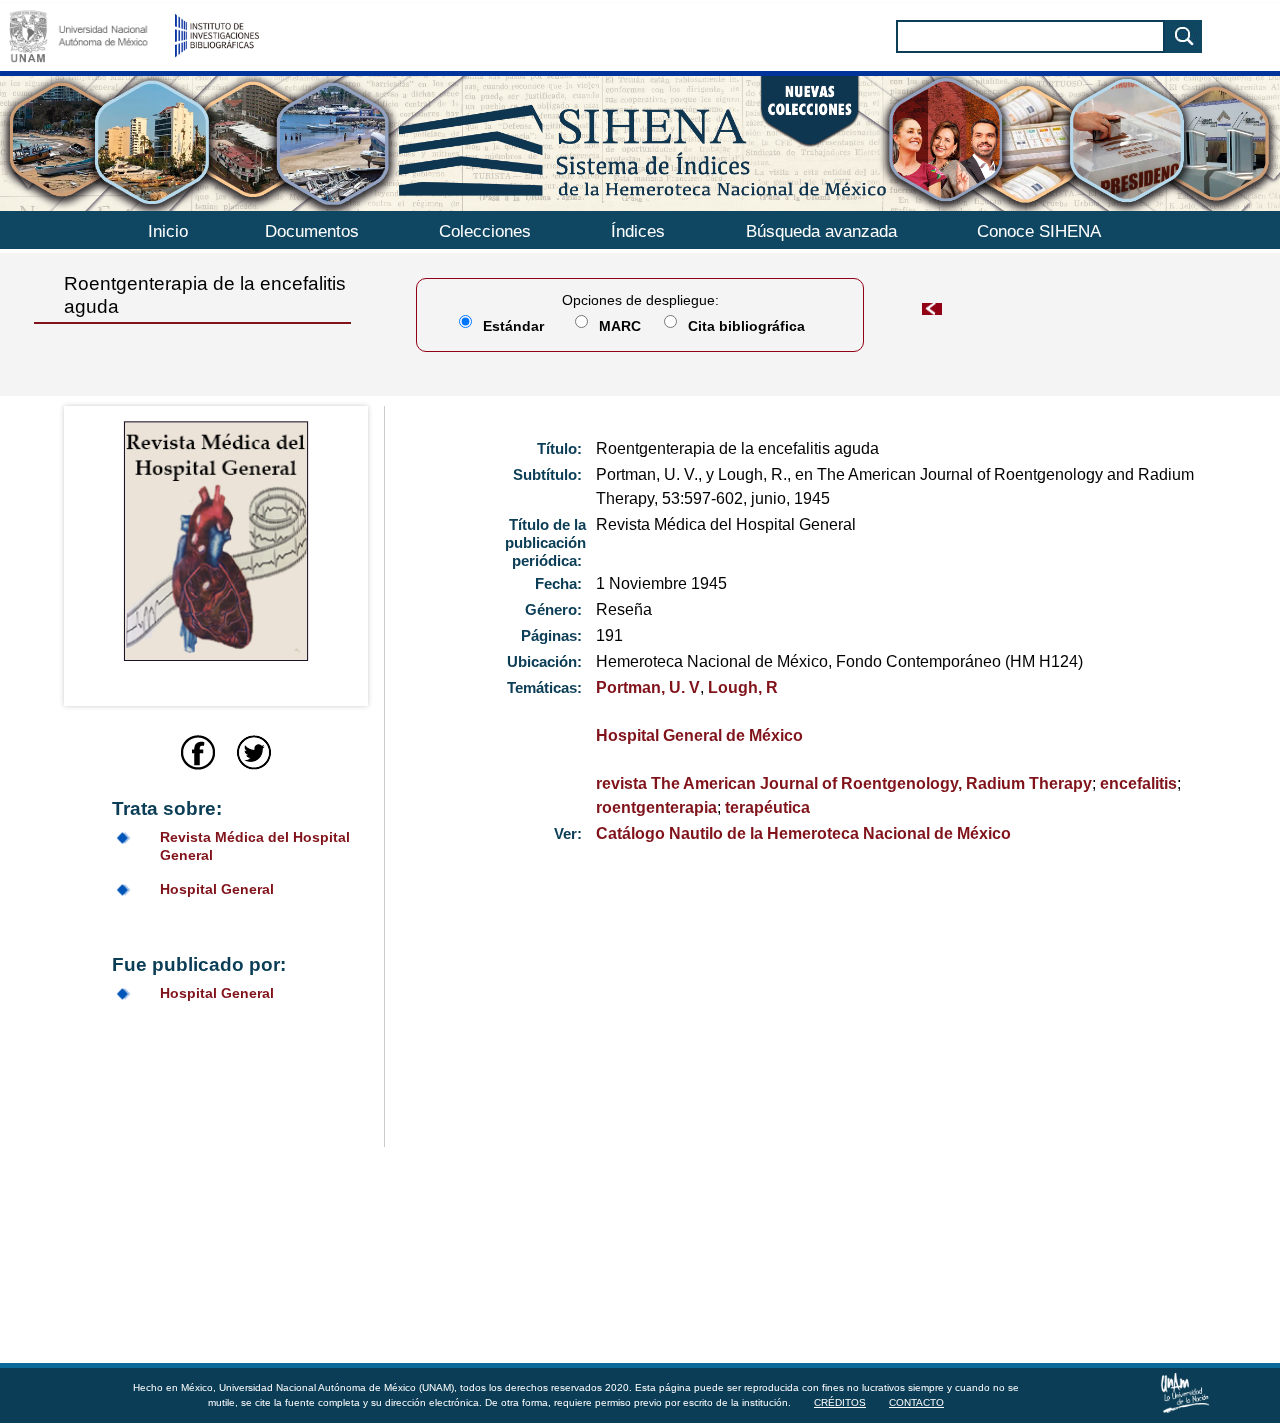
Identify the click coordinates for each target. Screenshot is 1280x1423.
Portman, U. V (648, 687)
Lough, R (743, 687)
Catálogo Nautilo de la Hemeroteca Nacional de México (803, 833)
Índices (638, 231)
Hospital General (217, 889)
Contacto (916, 1402)
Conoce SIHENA (1039, 231)
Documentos (312, 231)
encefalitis (1138, 783)
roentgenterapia (656, 807)
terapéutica (767, 807)
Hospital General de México (699, 735)
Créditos (840, 1402)
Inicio (168, 231)
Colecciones (485, 231)
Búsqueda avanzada (821, 231)
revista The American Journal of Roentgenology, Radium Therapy (844, 783)
